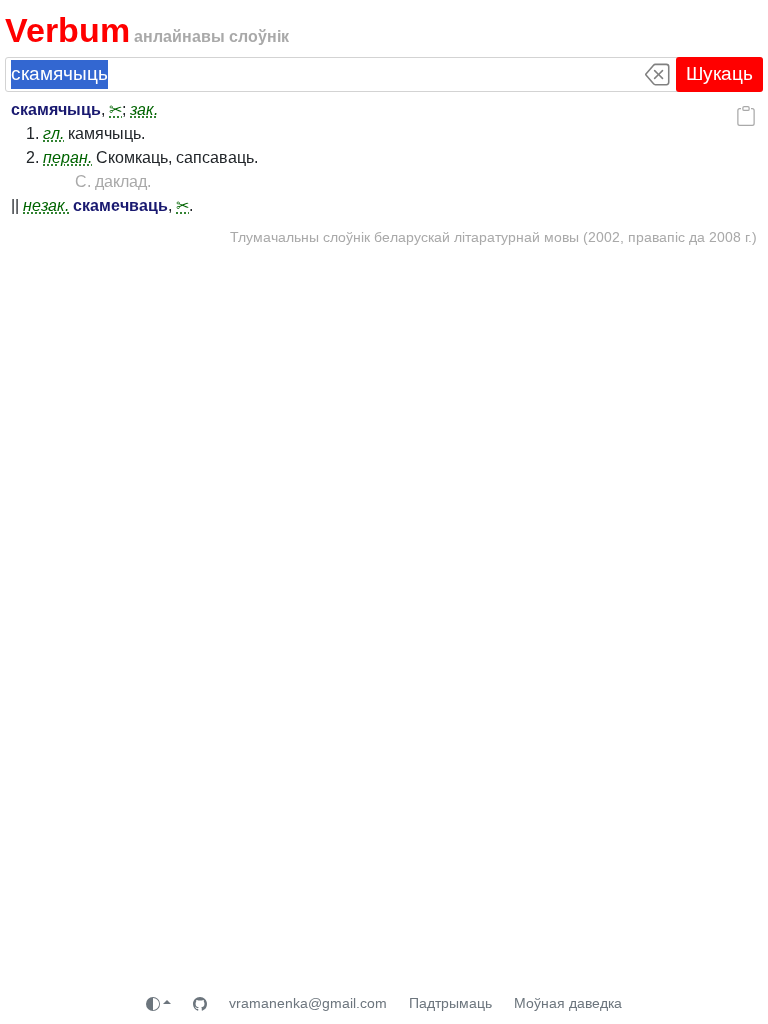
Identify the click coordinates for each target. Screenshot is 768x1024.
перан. (67, 157)
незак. (46, 205)
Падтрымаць (450, 1003)
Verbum (67, 30)
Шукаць (719, 73)
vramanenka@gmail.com (308, 1003)
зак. (144, 109)
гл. (53, 133)
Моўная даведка (568, 1003)
